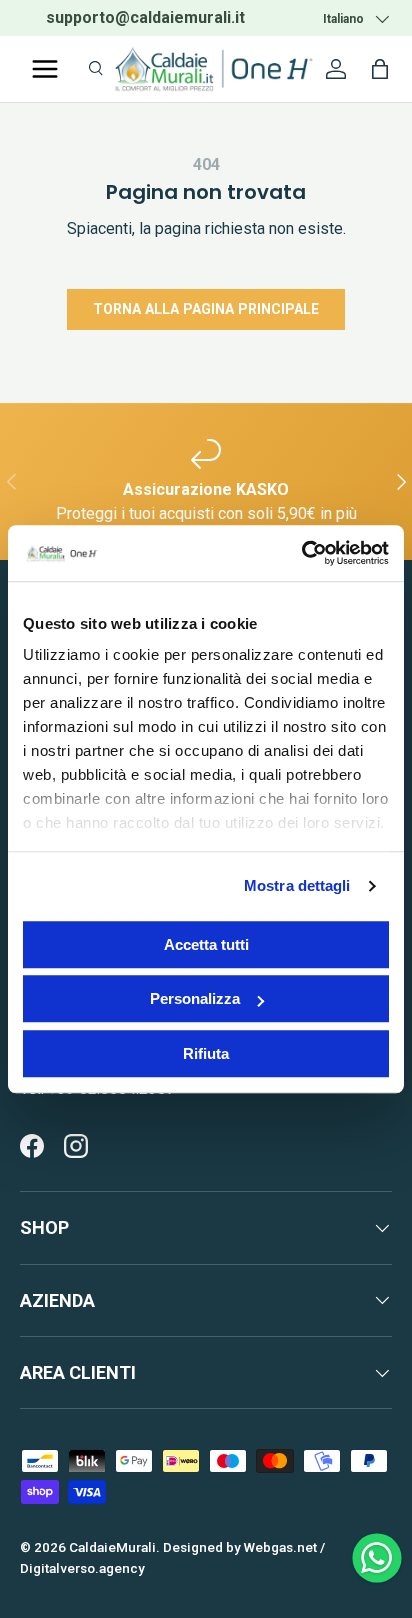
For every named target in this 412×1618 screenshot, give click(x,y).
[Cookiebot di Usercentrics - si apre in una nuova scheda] (301, 553)
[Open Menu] (45, 69)
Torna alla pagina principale (206, 309)
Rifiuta (206, 1053)
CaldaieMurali (112, 1547)
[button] (380, 69)
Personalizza (195, 998)
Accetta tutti (206, 944)
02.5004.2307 (217, 17)
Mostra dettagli (297, 885)
